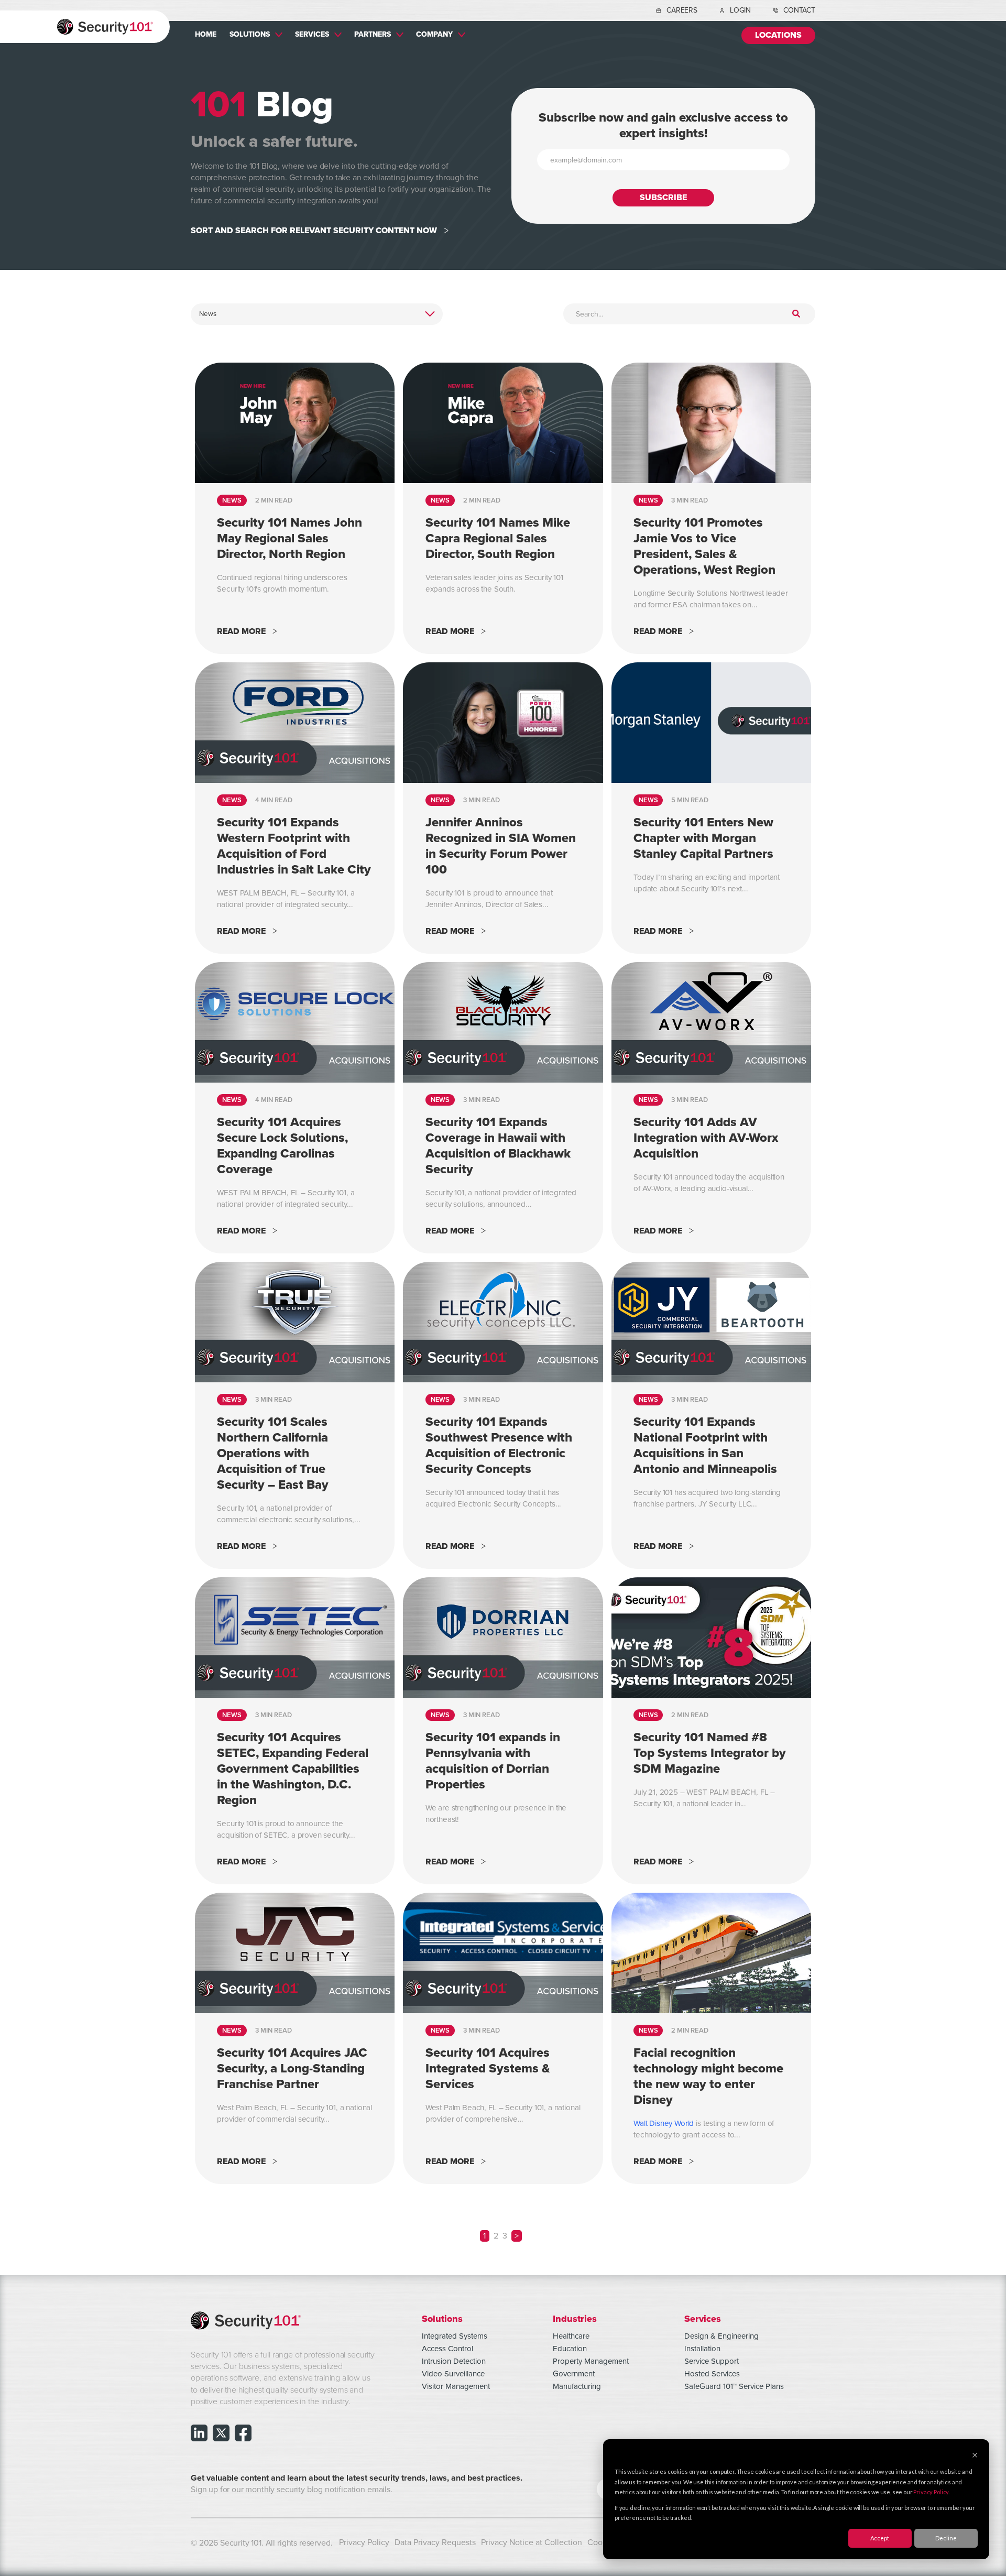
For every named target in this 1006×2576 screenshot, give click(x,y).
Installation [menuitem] (702, 2349)
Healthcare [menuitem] (571, 2336)
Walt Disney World (664, 2124)
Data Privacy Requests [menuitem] (435, 2542)
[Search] (796, 314)
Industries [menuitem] (575, 2318)
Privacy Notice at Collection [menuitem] (532, 2542)
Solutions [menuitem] (250, 34)
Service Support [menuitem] (712, 2361)
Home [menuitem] (206, 34)
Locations (778, 35)
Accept (880, 2538)
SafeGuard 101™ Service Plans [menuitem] (734, 2386)
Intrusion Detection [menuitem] (454, 2361)
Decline (946, 2538)
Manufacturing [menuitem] (577, 2386)
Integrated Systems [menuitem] (455, 2336)
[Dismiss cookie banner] (975, 2456)
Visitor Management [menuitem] (456, 2386)
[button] (517, 2236)
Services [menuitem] (312, 34)
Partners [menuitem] (373, 34)
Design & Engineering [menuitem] (721, 2336)
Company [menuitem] (434, 34)
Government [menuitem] (574, 2374)
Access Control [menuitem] (447, 2349)
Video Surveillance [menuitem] (453, 2374)
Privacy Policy (931, 2492)
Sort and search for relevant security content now (314, 231)
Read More (241, 632)
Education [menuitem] (570, 2349)
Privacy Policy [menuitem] (364, 2542)
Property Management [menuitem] (591, 2361)
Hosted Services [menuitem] (712, 2374)
